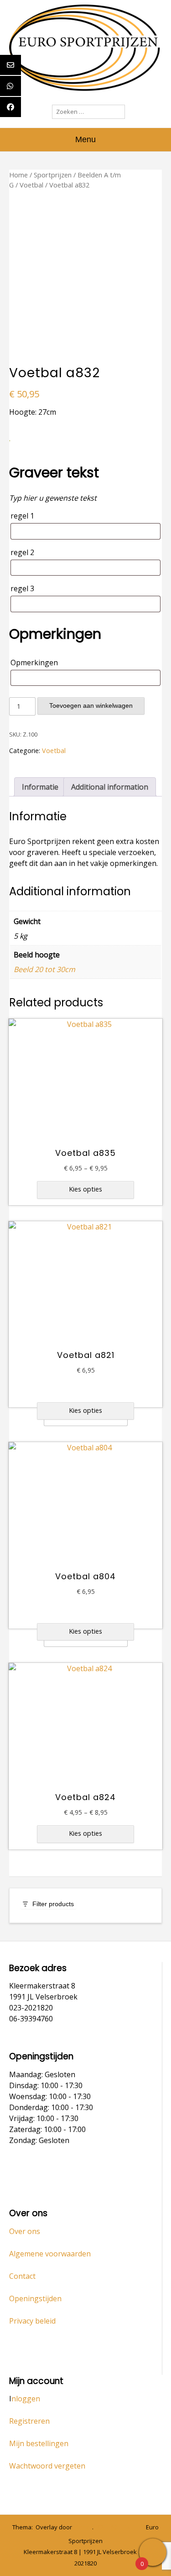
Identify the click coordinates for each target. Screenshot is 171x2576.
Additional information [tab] (110, 787)
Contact (22, 2276)
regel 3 (22, 588)
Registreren (29, 2421)
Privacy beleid (32, 2321)
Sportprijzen (53, 175)
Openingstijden (35, 2298)
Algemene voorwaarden (50, 2254)
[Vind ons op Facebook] (128, 2528)
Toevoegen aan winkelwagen (91, 705)
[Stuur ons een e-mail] (101, 2528)
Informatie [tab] (40, 787)
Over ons (25, 2231)
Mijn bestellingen (39, 2443)
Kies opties (85, 1189)
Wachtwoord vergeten (47, 2466)
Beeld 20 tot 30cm (44, 969)
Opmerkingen (34, 663)
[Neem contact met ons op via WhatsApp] (114, 2528)
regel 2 (22, 552)
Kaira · (83, 2527)
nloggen (26, 2399)
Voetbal (31, 185)
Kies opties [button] (85, 1410)
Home (18, 175)
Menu (85, 139)
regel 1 (22, 516)
